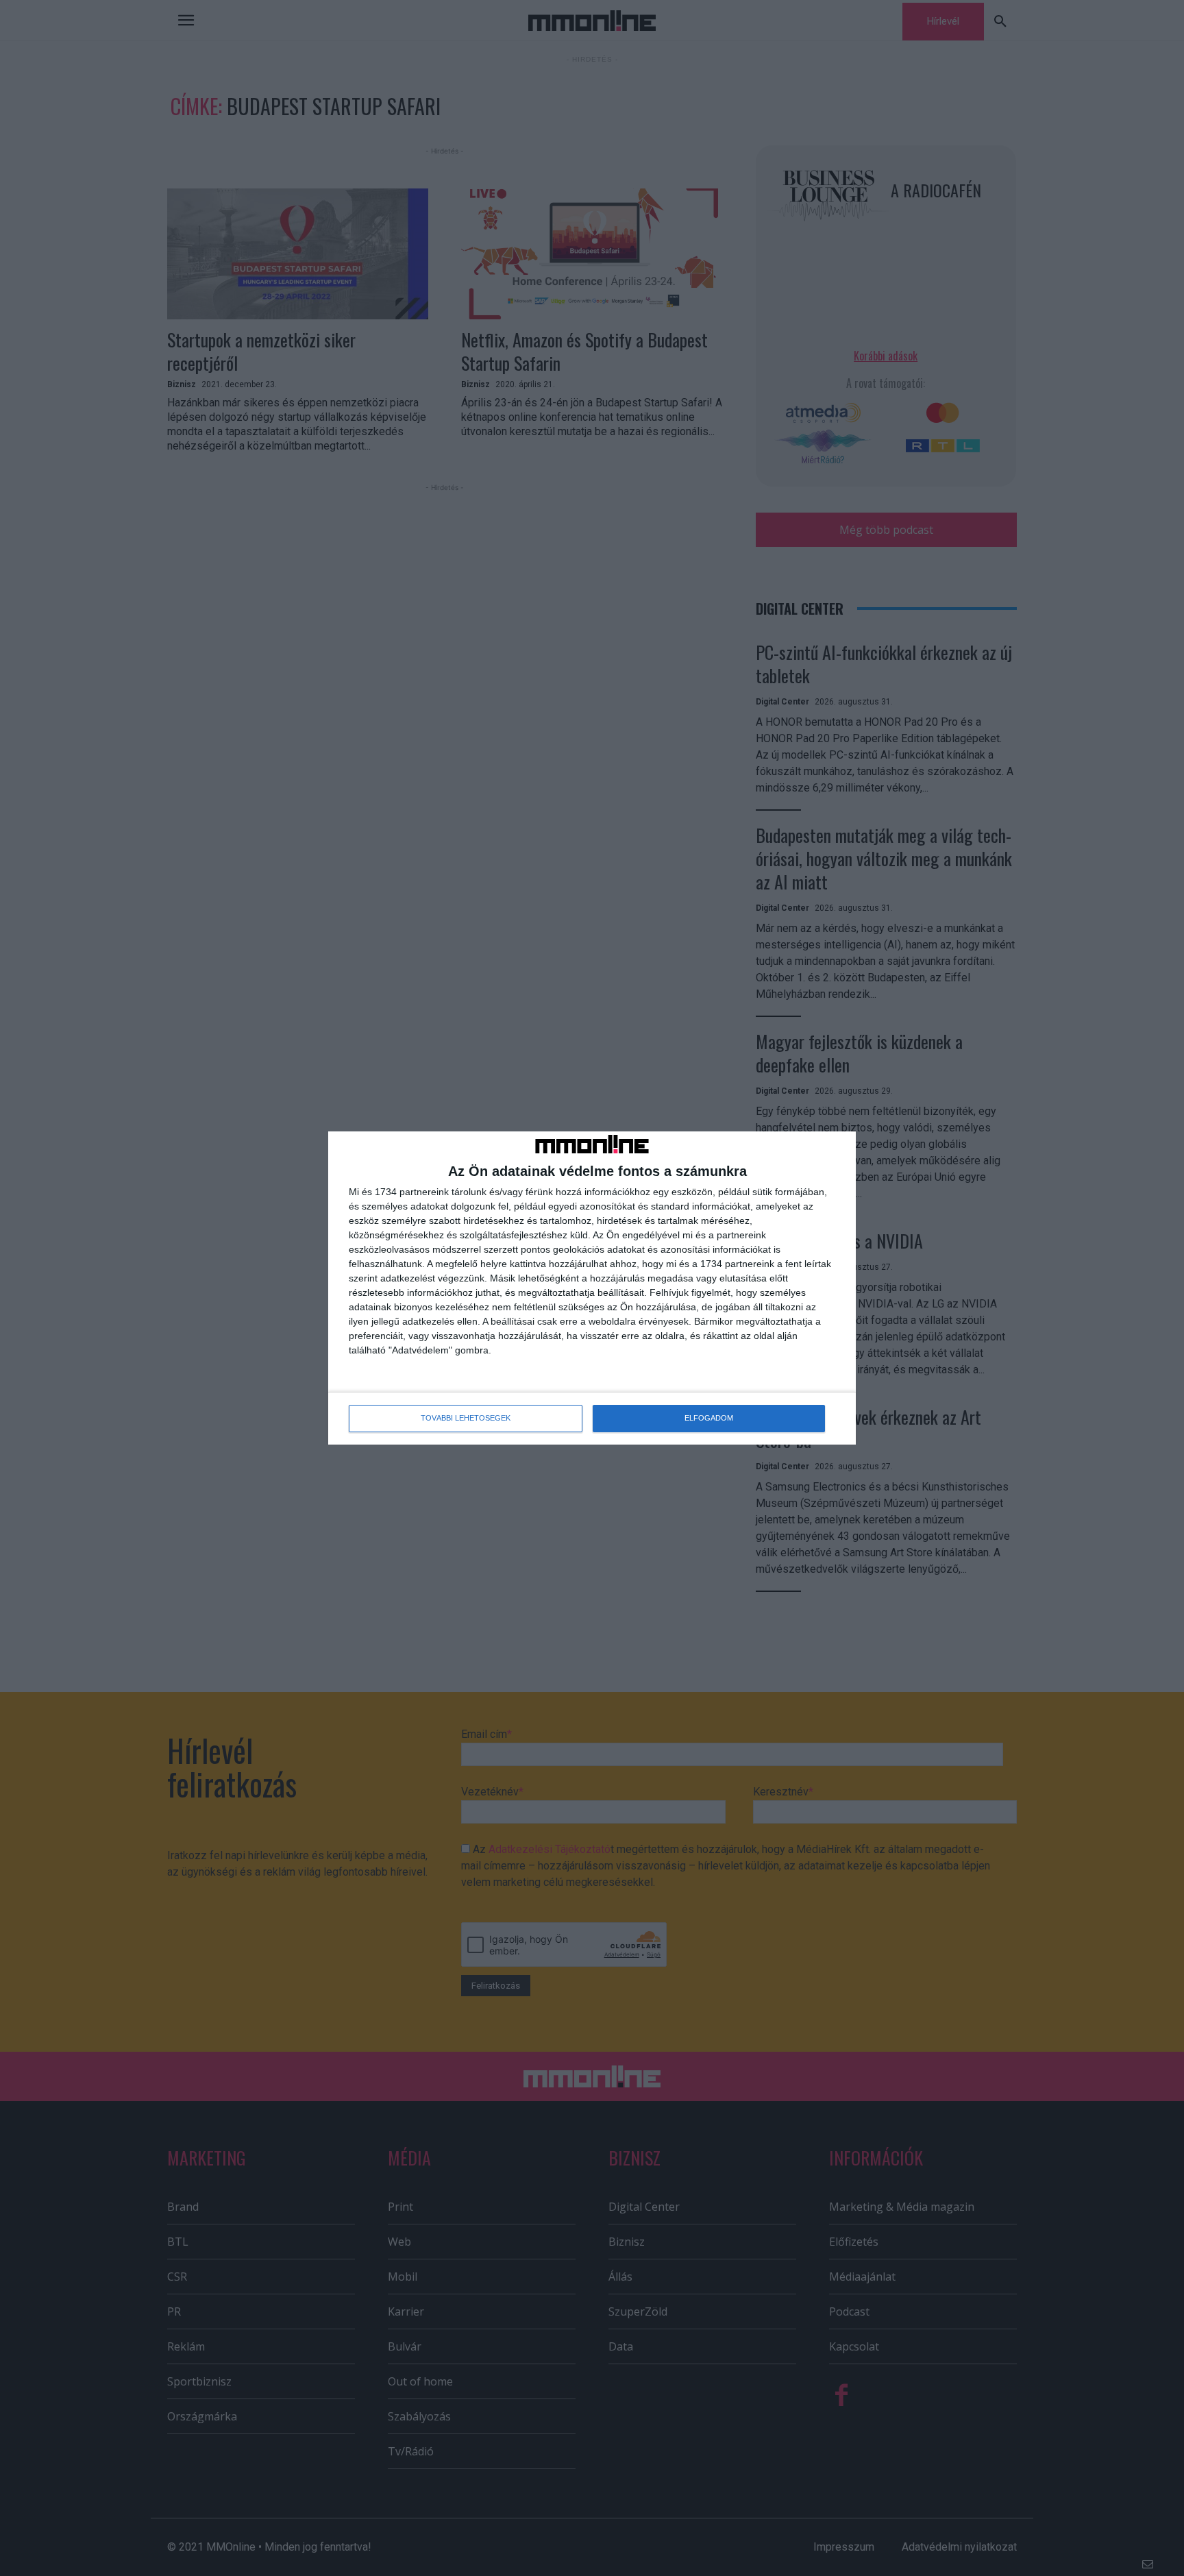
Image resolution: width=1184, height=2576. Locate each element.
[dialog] (592, 1288)
